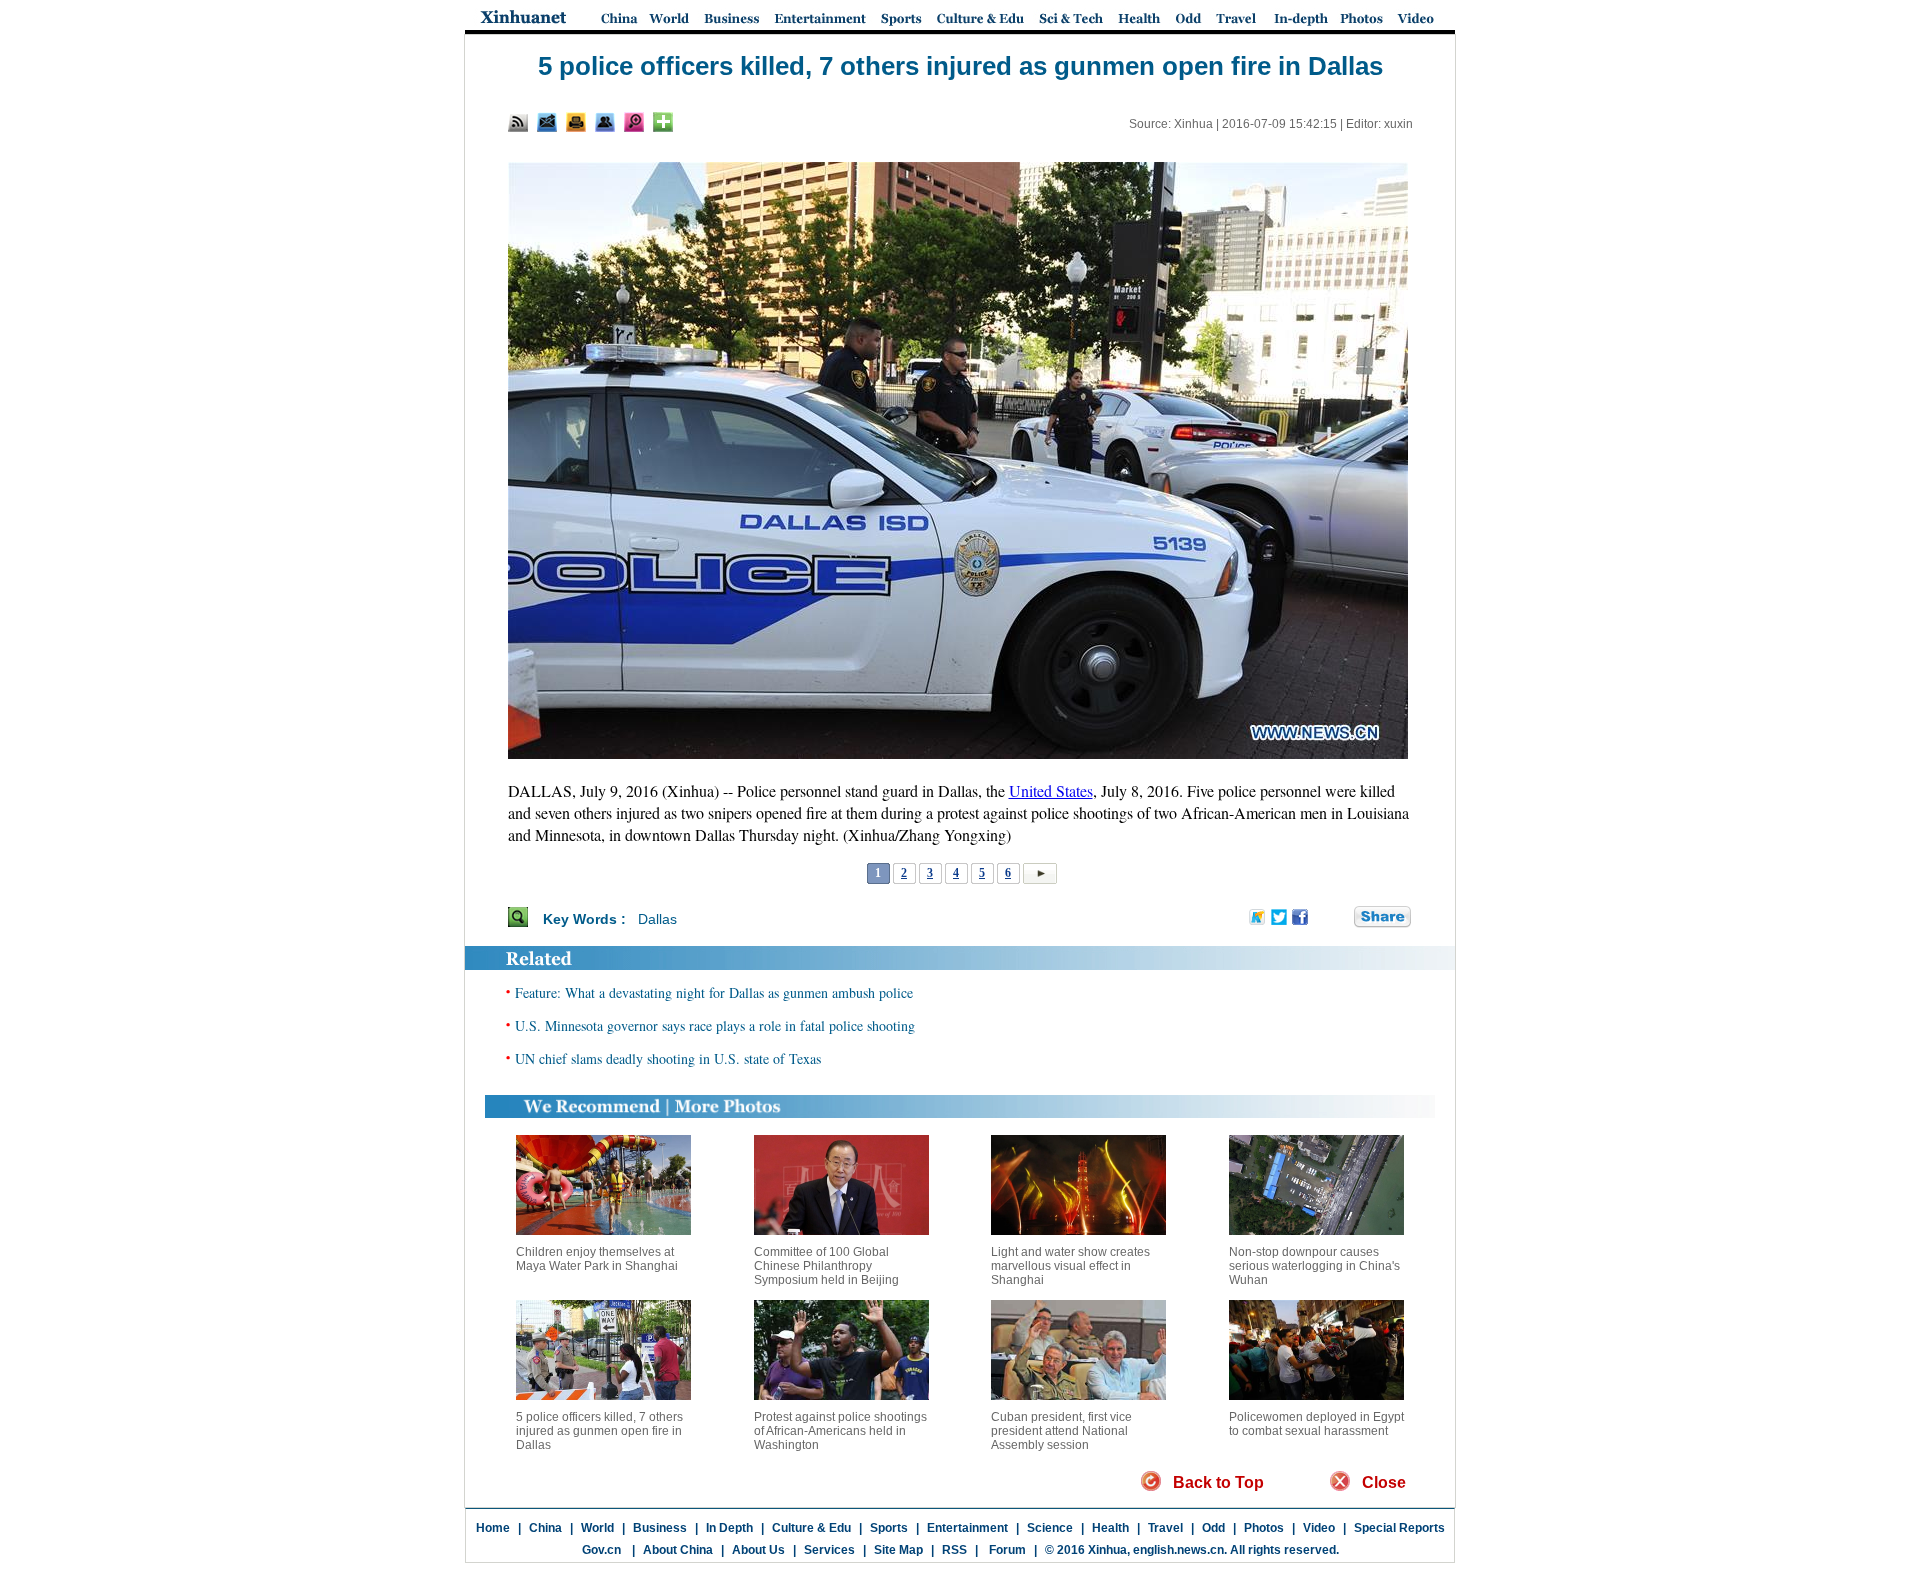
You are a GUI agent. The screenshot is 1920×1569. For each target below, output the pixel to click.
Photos (1264, 1528)
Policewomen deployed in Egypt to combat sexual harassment (1316, 1424)
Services (829, 1550)
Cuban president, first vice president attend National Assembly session (1061, 1431)
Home (493, 1528)
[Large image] (634, 122)
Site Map (898, 1550)
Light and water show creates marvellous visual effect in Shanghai (1070, 1266)
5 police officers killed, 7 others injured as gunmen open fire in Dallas (599, 1431)
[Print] (576, 122)
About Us (758, 1550)
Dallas (657, 919)
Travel (1165, 1528)
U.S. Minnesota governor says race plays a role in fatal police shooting (715, 1025)
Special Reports (1399, 1528)
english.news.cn (1178, 1550)
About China (678, 1550)
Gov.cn (601, 1550)
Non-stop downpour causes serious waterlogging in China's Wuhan (1314, 1266)
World (597, 1528)
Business (660, 1528)
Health (1110, 1528)
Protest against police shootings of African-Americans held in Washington (840, 1431)
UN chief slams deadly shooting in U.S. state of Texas (668, 1058)
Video (1319, 1528)
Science (1050, 1528)
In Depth (729, 1528)
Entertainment (967, 1528)
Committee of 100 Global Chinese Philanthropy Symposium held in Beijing (826, 1266)
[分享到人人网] (1340, 918)
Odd (1213, 1528)
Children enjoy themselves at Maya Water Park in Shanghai (597, 1259)
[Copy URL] (605, 122)
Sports (889, 1528)
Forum (1006, 1550)
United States (1051, 790)
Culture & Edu (811, 1528)
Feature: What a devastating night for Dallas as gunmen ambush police (714, 992)
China (545, 1528)
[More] (663, 122)
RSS (954, 1550)
